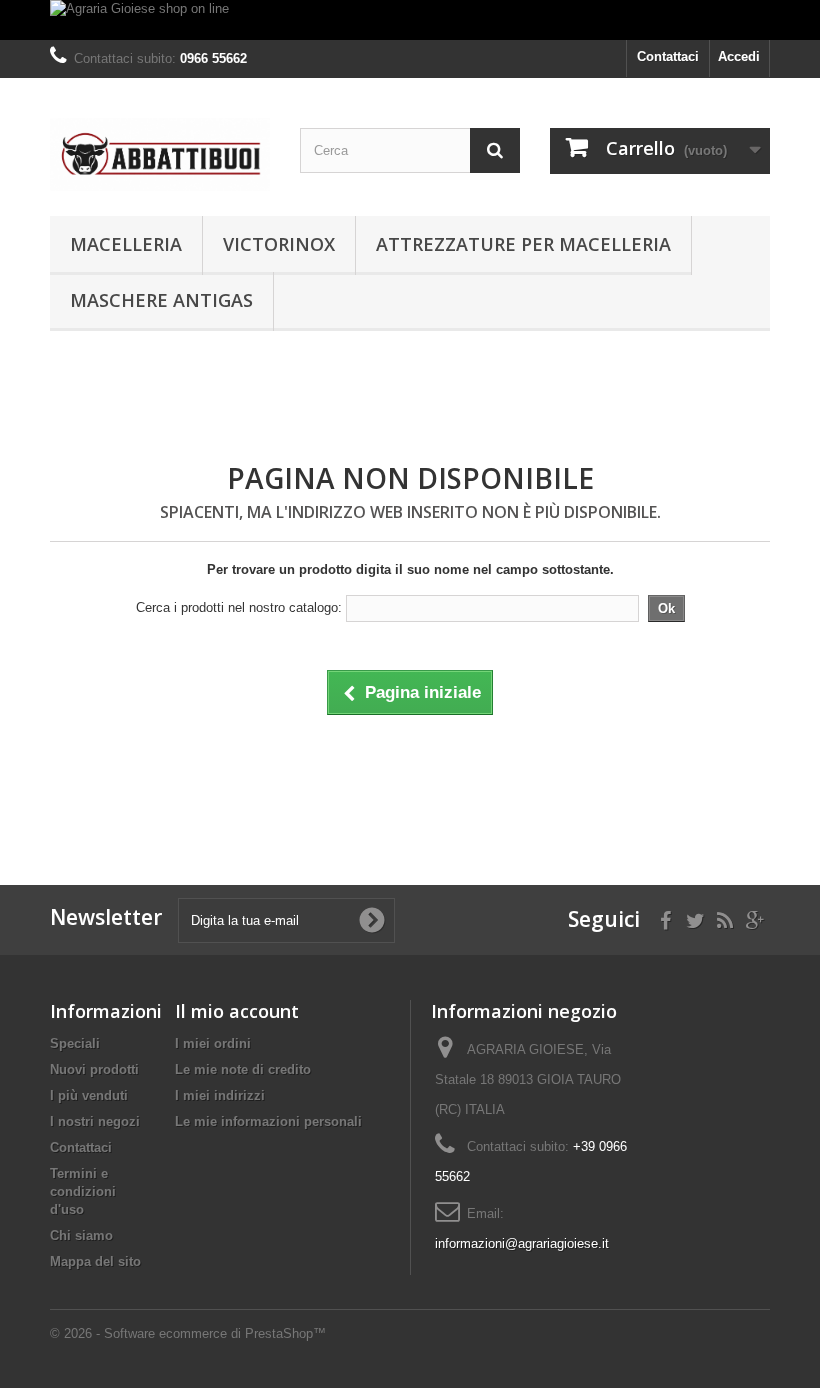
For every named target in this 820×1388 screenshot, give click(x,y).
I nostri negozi (95, 1121)
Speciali (75, 1043)
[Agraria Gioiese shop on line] (410, 20)
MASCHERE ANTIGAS (161, 300)
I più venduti (89, 1095)
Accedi (739, 56)
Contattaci (668, 56)
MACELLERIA (126, 244)
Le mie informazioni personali (268, 1121)
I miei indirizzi (220, 1095)
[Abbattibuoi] (160, 154)
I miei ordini (213, 1043)
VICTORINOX (279, 244)
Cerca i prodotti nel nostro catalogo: (239, 607)
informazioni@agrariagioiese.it (522, 1243)
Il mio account (237, 1011)
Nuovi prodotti (94, 1069)
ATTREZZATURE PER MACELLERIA (523, 244)
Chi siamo (81, 1235)
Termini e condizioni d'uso (83, 1191)
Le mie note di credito (243, 1069)
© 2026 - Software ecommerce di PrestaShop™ (188, 1333)
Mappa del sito (95, 1261)
